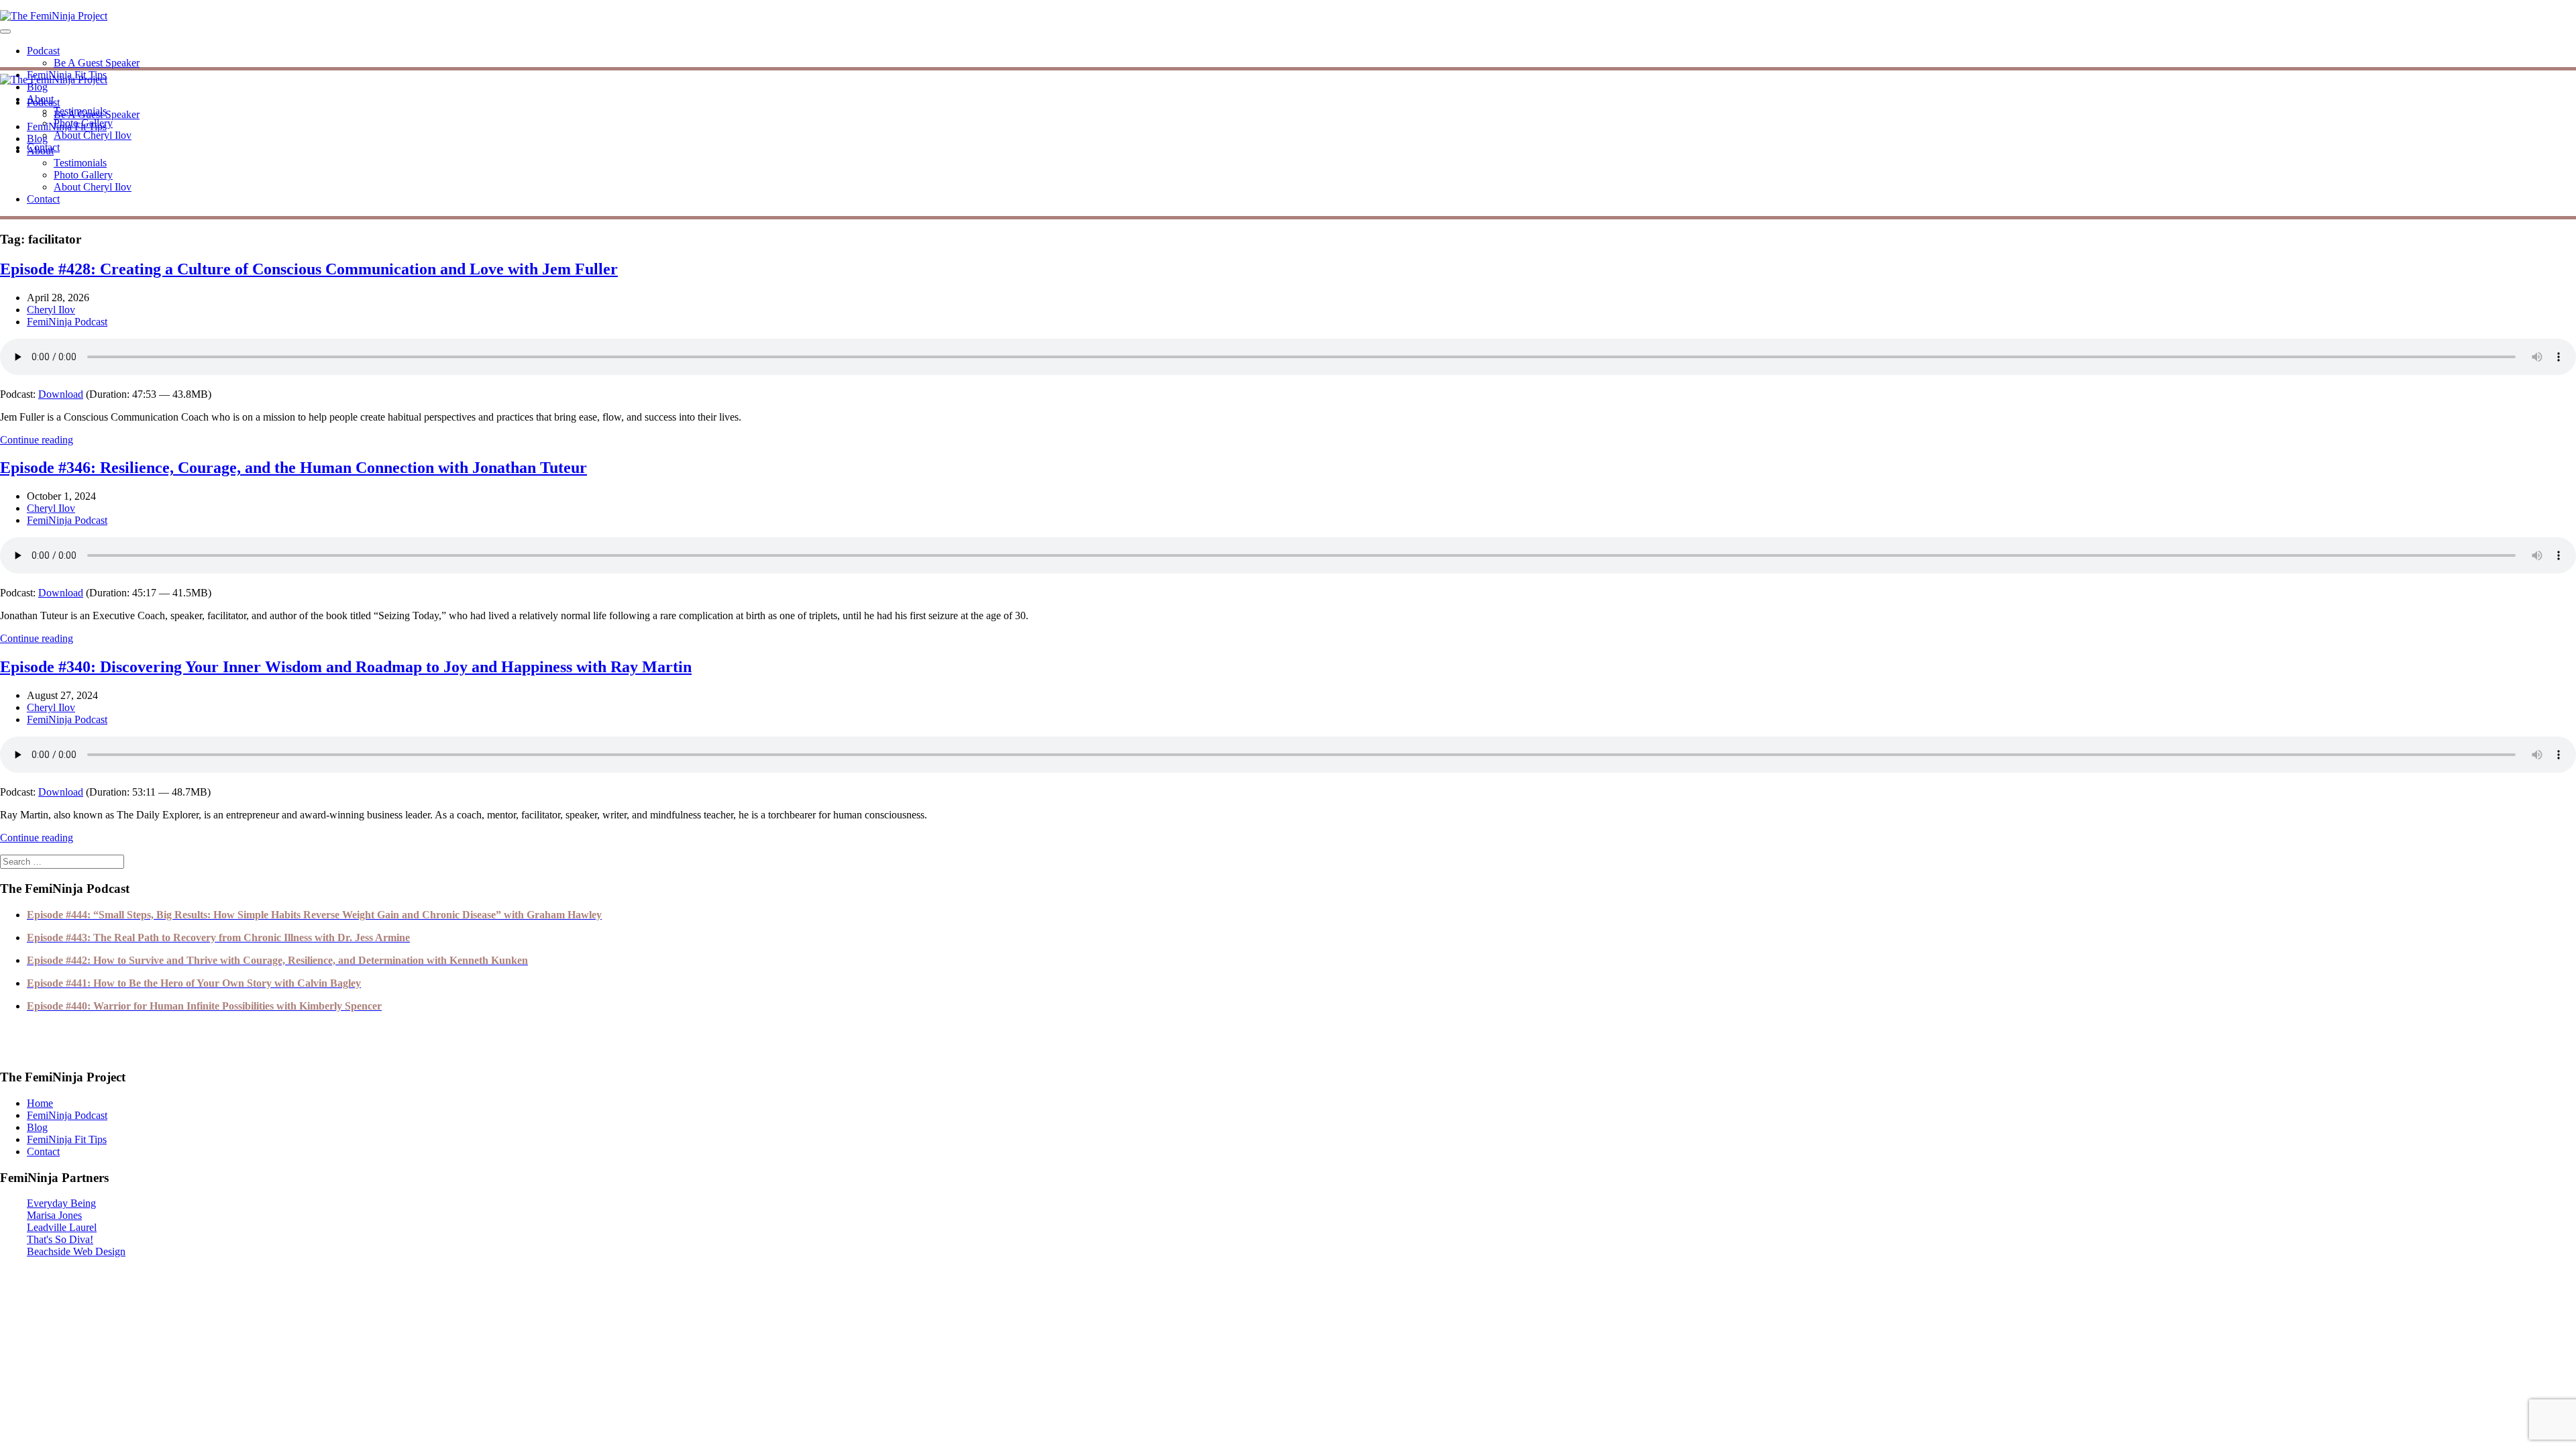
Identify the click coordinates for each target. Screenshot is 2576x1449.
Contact (43, 199)
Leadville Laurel (62, 1227)
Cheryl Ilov (51, 310)
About (40, 151)
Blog (37, 87)
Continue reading (37, 440)
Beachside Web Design (76, 1251)
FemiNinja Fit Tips (67, 126)
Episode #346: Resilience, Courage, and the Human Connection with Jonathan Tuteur (293, 468)
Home (40, 1103)
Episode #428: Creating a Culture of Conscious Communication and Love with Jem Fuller (309, 269)
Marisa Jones (54, 1215)
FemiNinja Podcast (67, 322)
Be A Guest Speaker (97, 63)
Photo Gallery (83, 175)
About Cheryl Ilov (93, 135)
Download (61, 394)
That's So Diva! (60, 1239)
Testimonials (80, 163)
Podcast (43, 51)
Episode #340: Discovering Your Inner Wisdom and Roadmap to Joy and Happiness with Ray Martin (346, 667)
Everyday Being (61, 1203)
